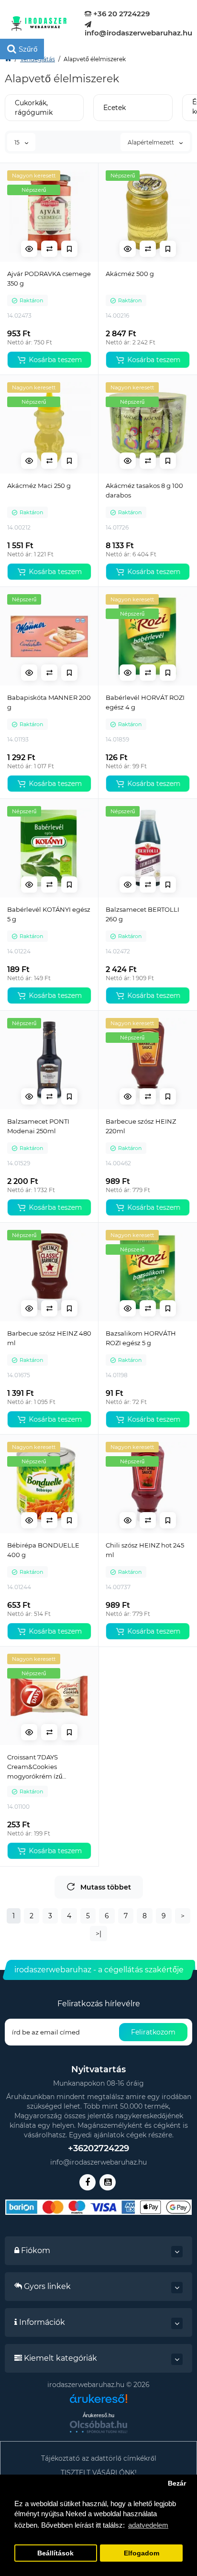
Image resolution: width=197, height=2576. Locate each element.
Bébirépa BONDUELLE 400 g (43, 1550)
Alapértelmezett (152, 142)
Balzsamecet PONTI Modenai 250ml (38, 1126)
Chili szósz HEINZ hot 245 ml (145, 1550)
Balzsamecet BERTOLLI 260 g (142, 914)
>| (98, 1934)
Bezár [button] (177, 2483)
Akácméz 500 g (130, 274)
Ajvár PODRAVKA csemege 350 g (49, 278)
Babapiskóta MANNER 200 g (49, 702)
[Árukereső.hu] (98, 2402)
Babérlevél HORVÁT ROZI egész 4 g (145, 702)
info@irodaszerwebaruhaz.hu (138, 33)
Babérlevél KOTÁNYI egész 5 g (49, 914)
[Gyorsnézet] (29, 249)
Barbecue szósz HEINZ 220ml (141, 1126)
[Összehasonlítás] (49, 249)
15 (18, 142)
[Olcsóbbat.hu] (98, 2427)
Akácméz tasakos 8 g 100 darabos (144, 490)
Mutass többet (106, 1887)
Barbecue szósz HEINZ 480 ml (49, 1338)
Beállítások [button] (55, 2553)
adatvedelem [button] (148, 2525)
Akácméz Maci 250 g (39, 486)
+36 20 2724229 (120, 14)
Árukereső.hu (98, 2415)
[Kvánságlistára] (69, 249)
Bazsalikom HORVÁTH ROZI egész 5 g (141, 1338)
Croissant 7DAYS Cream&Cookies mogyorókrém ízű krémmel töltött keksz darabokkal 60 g (42, 1767)
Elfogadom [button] (142, 2553)
